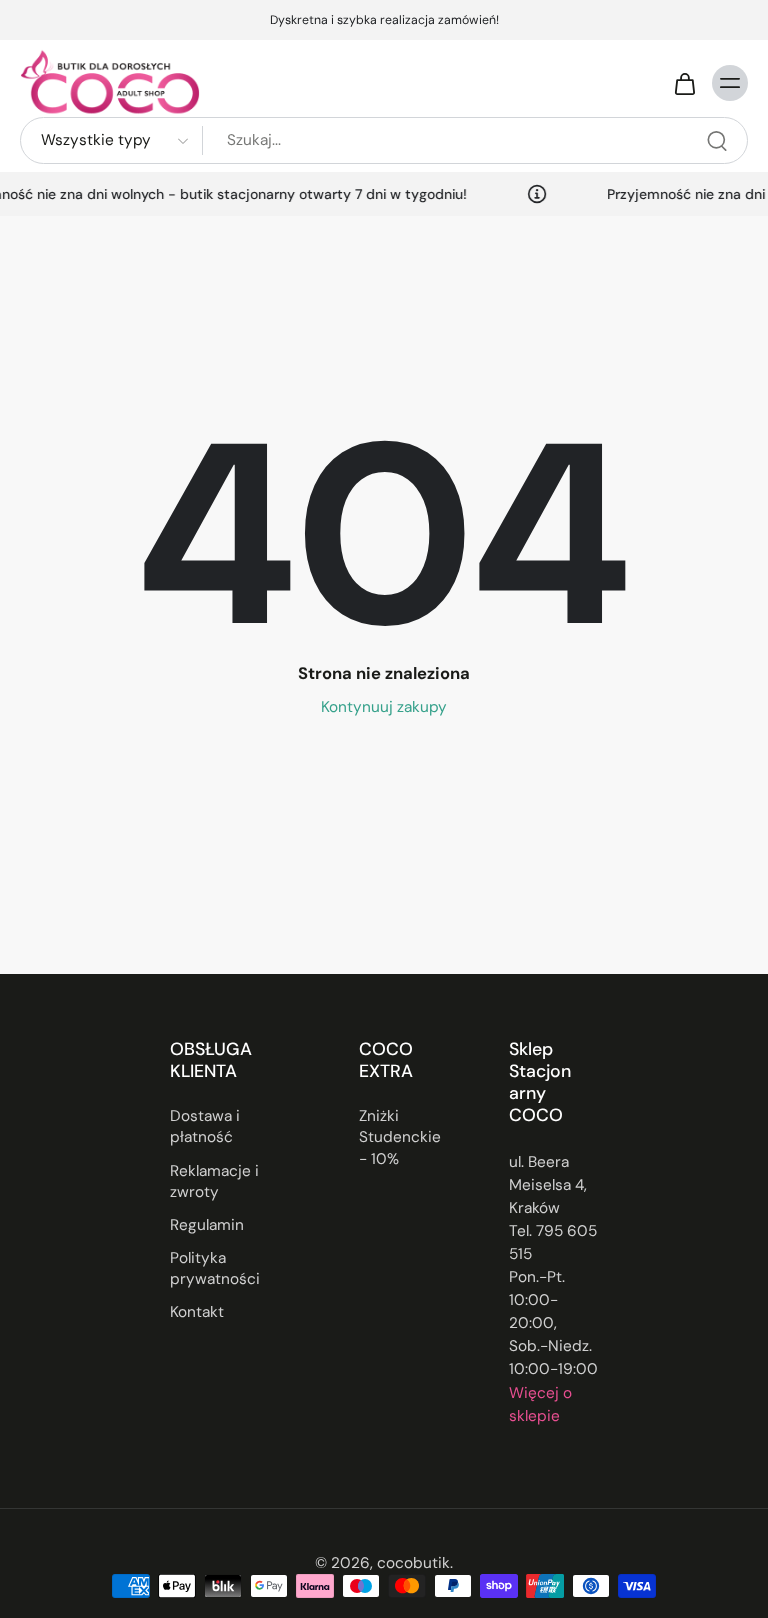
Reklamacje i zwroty (214, 1181)
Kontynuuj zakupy (384, 707)
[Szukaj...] (717, 141)
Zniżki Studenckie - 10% (400, 1138)
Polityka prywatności (215, 1269)
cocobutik (413, 1563)
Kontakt (197, 1313)
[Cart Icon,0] (684, 83)
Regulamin (207, 1225)
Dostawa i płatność (205, 1127)
